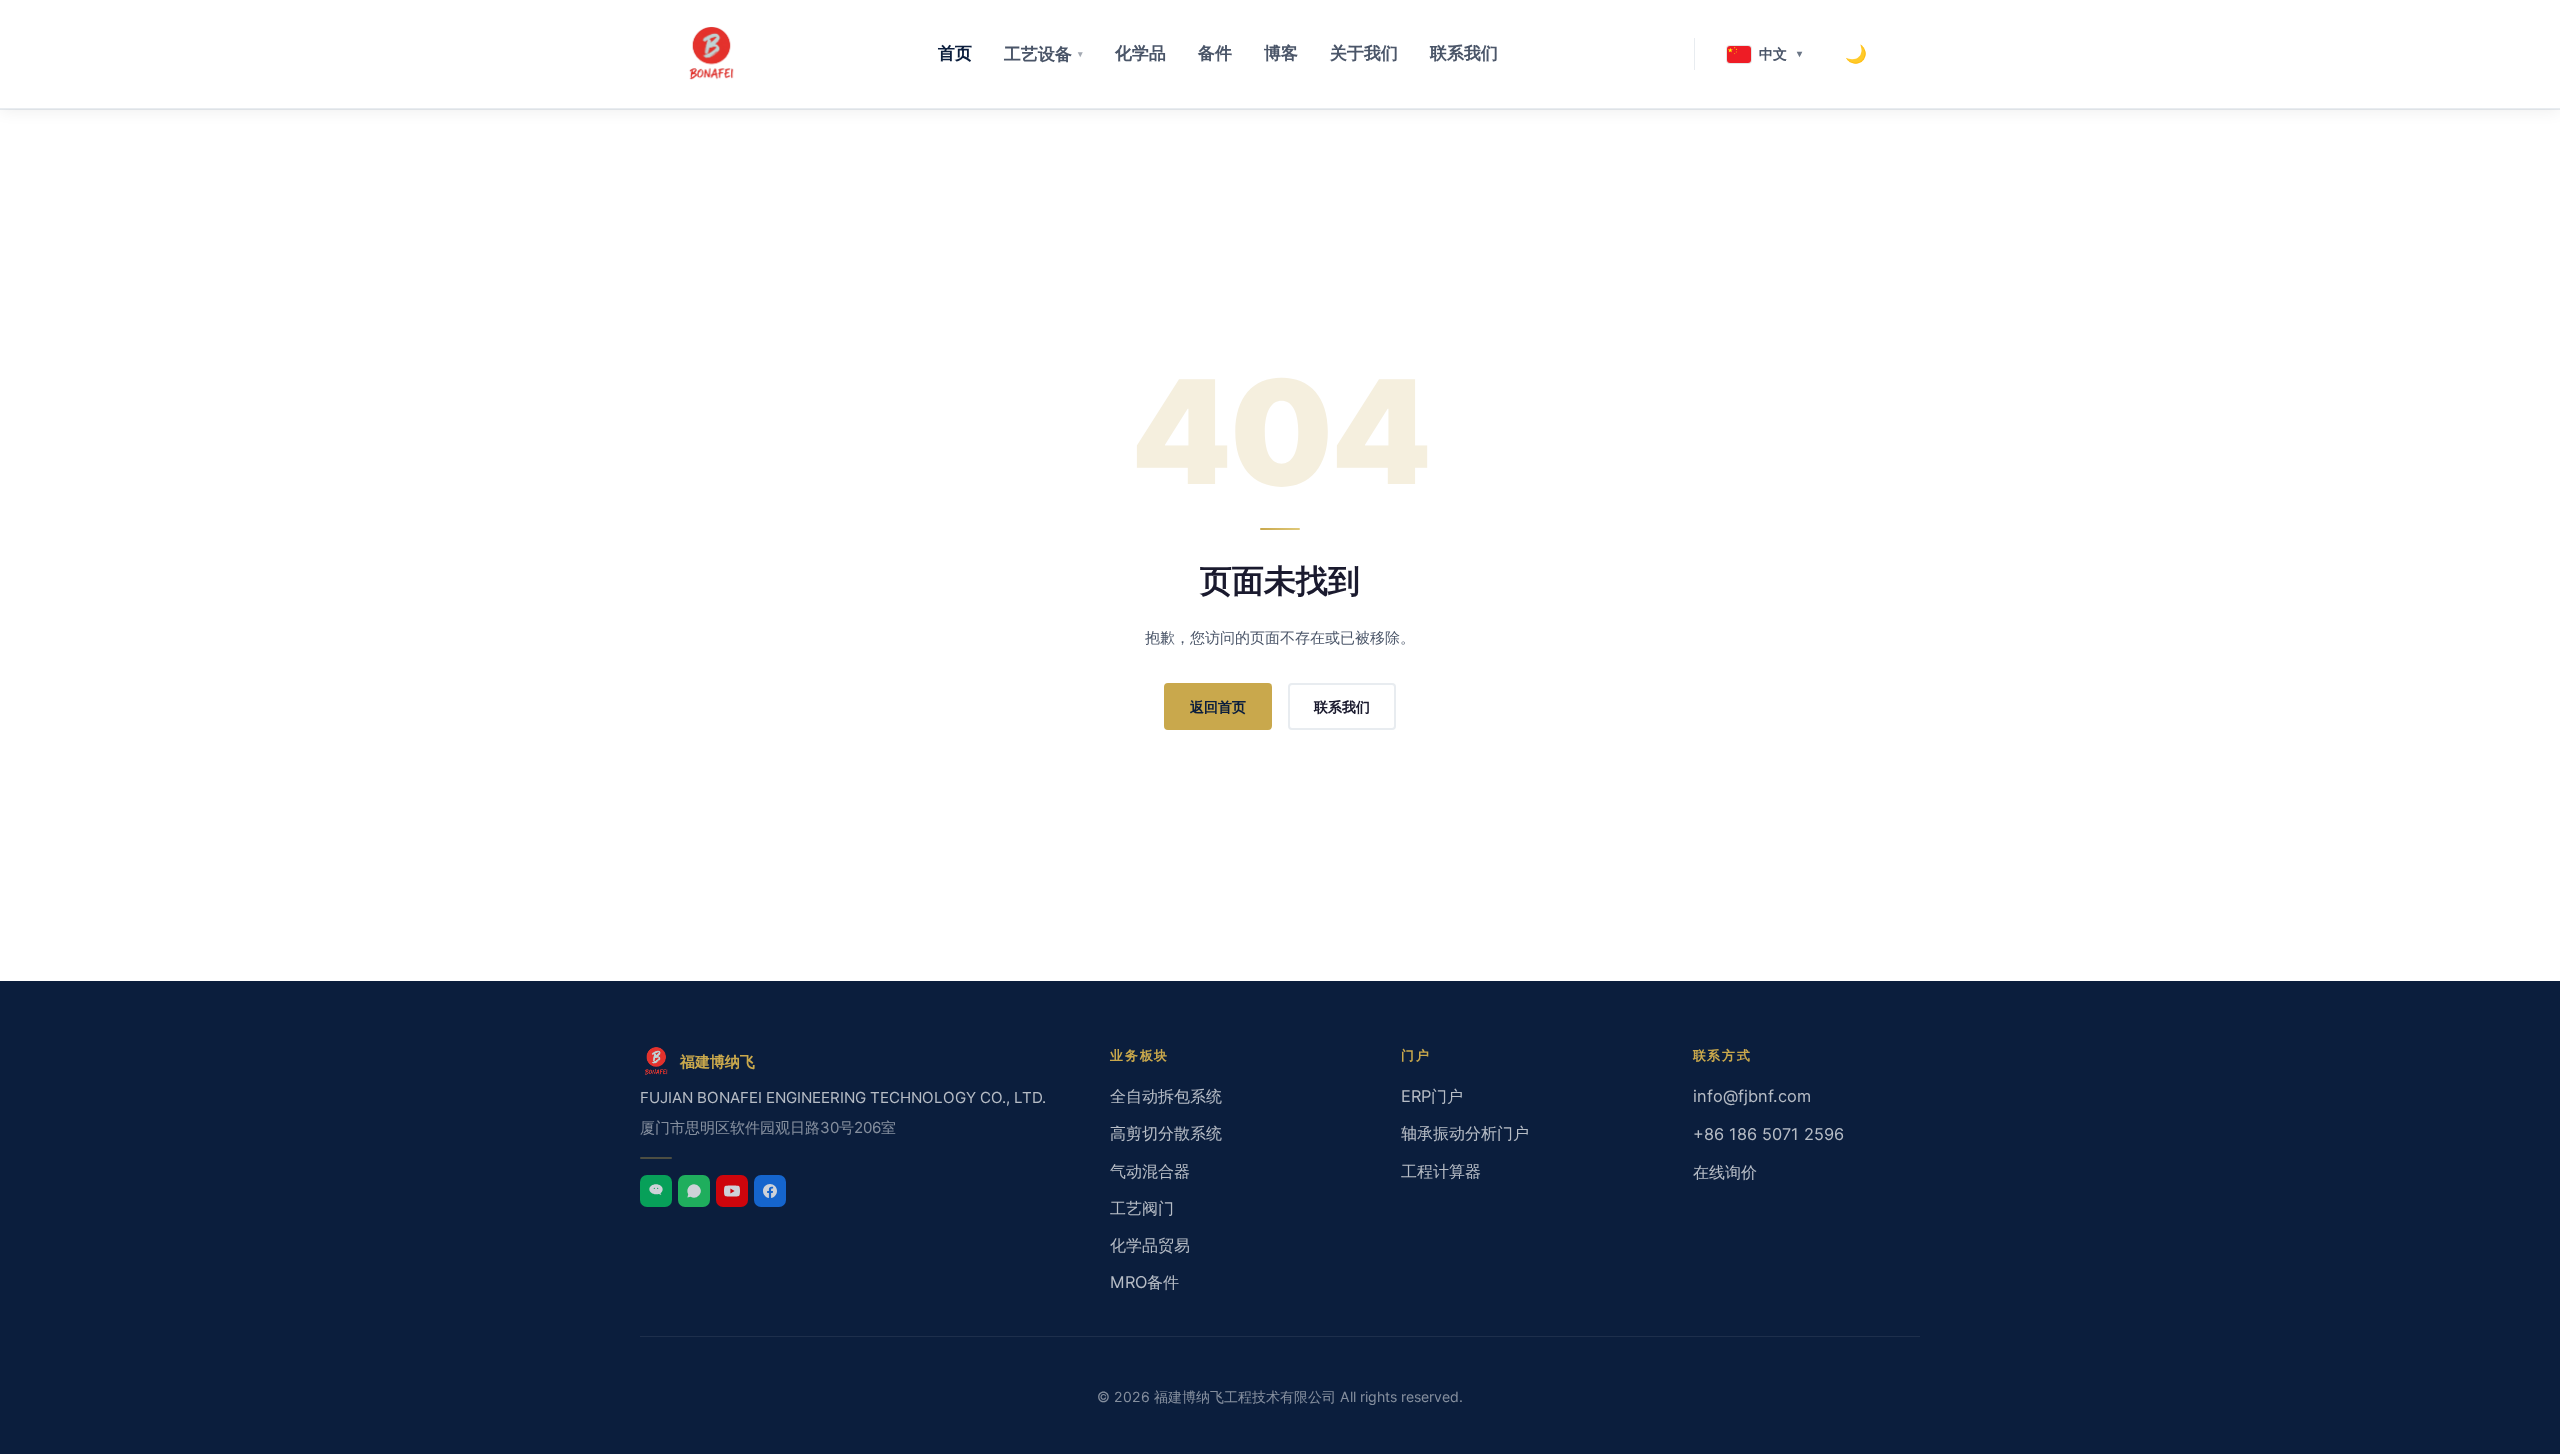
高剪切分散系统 (1166, 1133)
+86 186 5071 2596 (1768, 1134)
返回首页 (1218, 706)
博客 (1281, 52)
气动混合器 (1150, 1171)
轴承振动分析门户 (1465, 1133)
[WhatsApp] (694, 1191)
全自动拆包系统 (1166, 1096)
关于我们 (1364, 52)
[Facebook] (770, 1191)
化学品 (1140, 52)
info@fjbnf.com (1752, 1096)
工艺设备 (1043, 53)
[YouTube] (732, 1191)
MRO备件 (1144, 1282)
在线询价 (1725, 1172)
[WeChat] (656, 1191)
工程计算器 (1441, 1171)
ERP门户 (1432, 1096)
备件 (1215, 52)
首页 (955, 52)
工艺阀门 (1142, 1208)
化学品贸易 (1150, 1245)
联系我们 (1464, 52)
